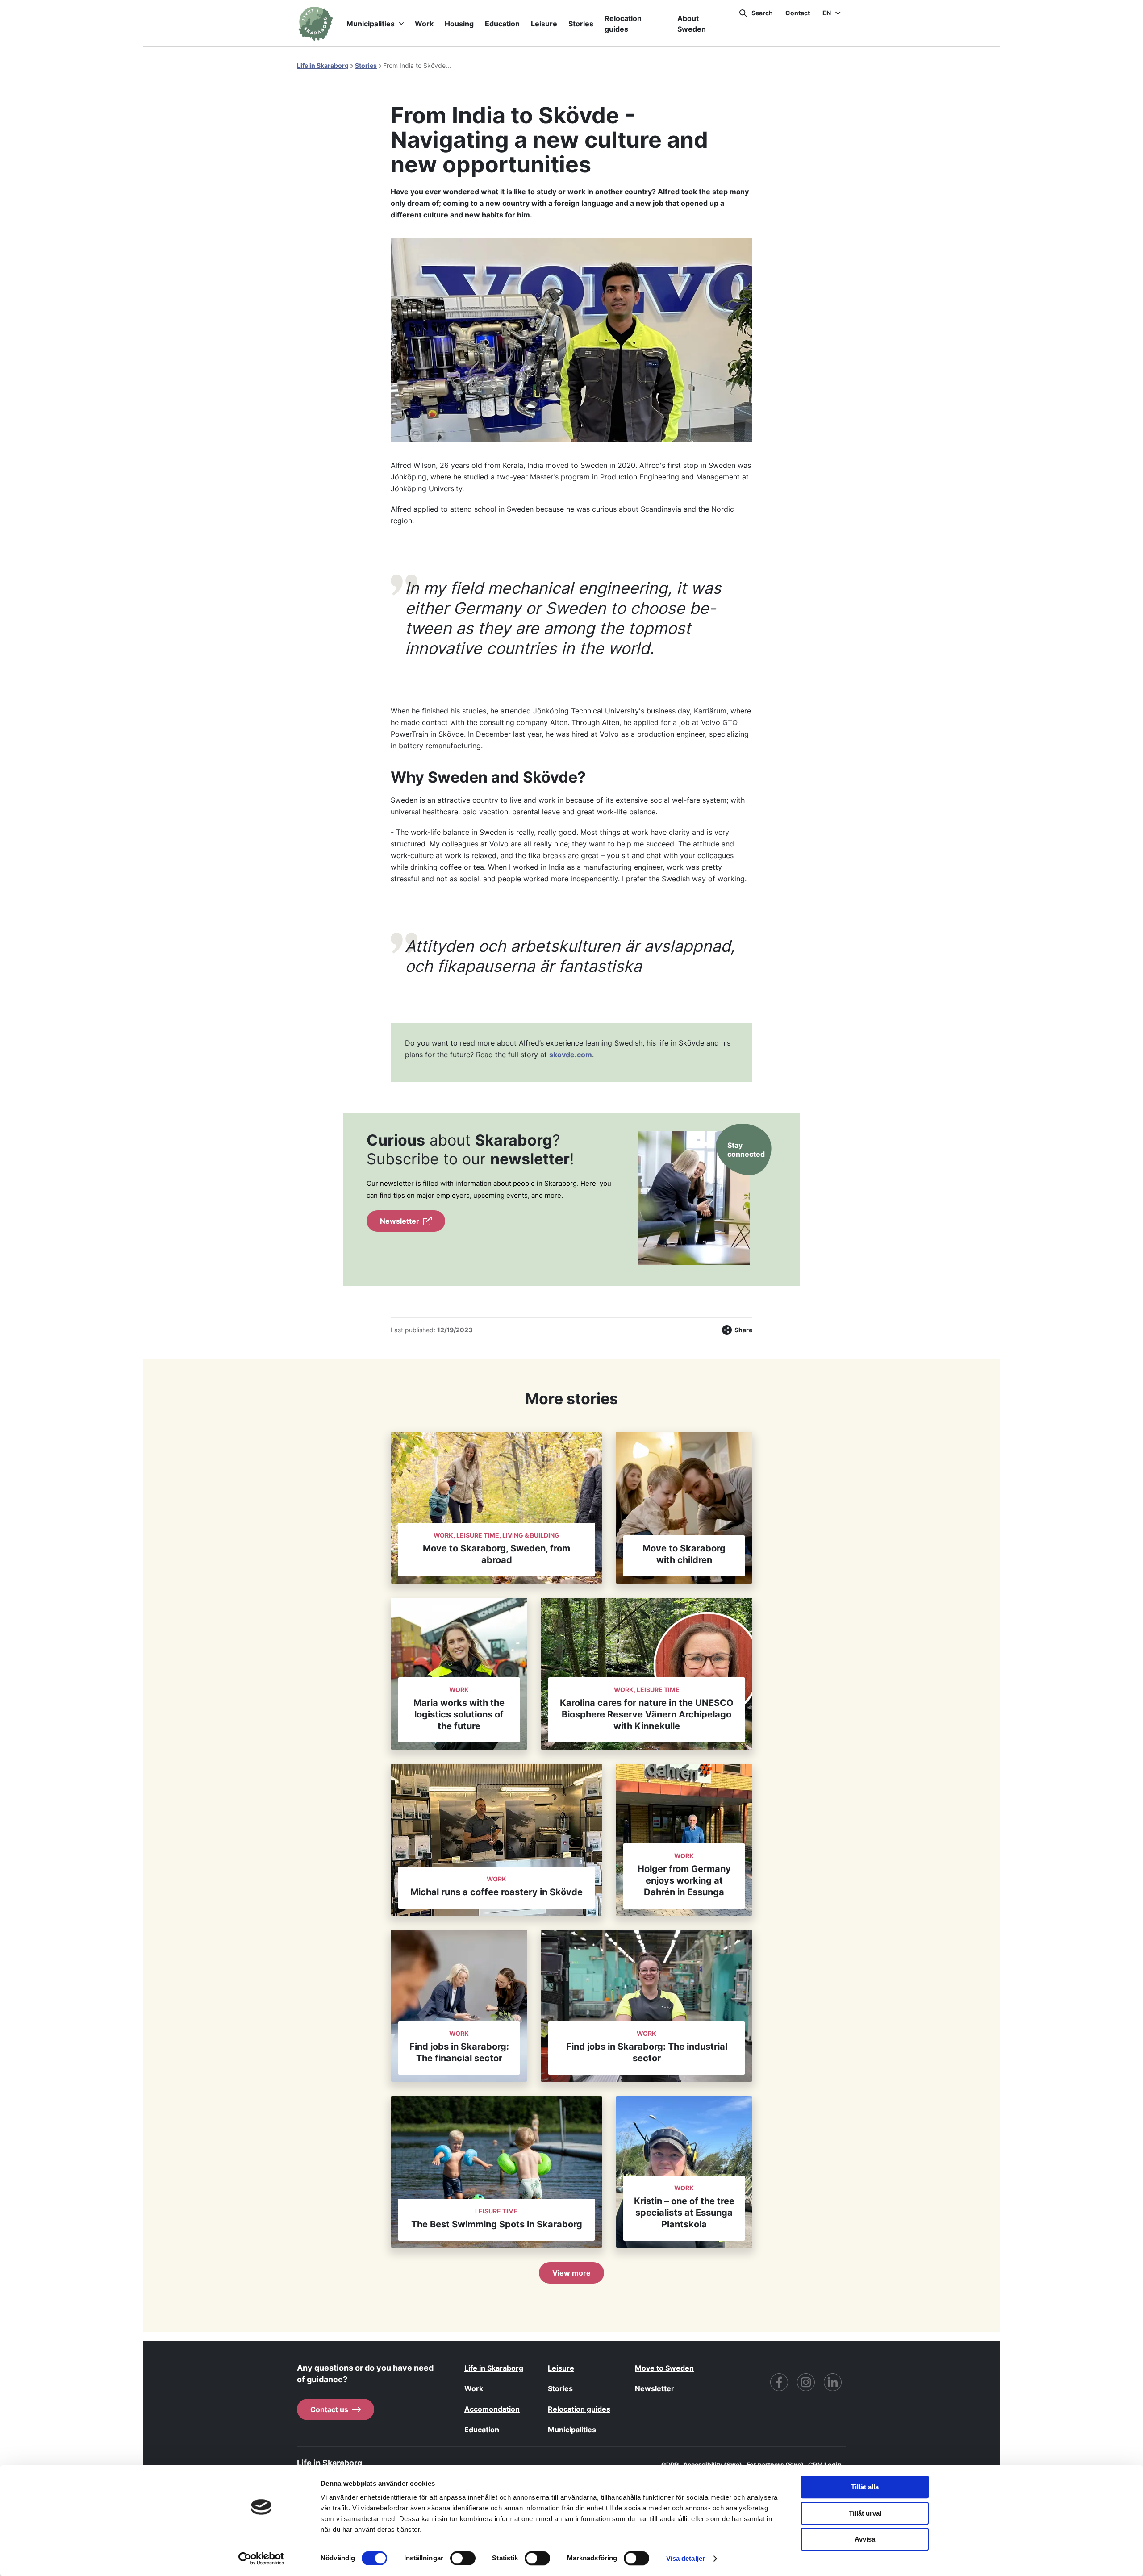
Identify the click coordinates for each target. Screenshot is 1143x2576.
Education (502, 24)
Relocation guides (623, 24)
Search (762, 13)
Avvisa (865, 2539)
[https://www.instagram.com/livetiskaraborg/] (806, 2382)
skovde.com (571, 1055)
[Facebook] (779, 2382)
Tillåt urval (865, 2513)
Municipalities (371, 24)
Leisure (544, 24)
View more (571, 2273)
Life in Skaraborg (323, 65)
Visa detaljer (686, 2558)
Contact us (329, 2409)
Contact (798, 13)
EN (827, 13)
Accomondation (492, 2409)
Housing (459, 24)
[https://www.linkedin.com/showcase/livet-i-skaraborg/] (833, 2382)
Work (424, 24)
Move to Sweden (664, 2368)
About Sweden (692, 24)
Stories (581, 24)
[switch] (463, 2558)
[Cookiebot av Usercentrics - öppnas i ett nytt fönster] (261, 2559)
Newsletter (400, 1221)
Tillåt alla (865, 2487)
